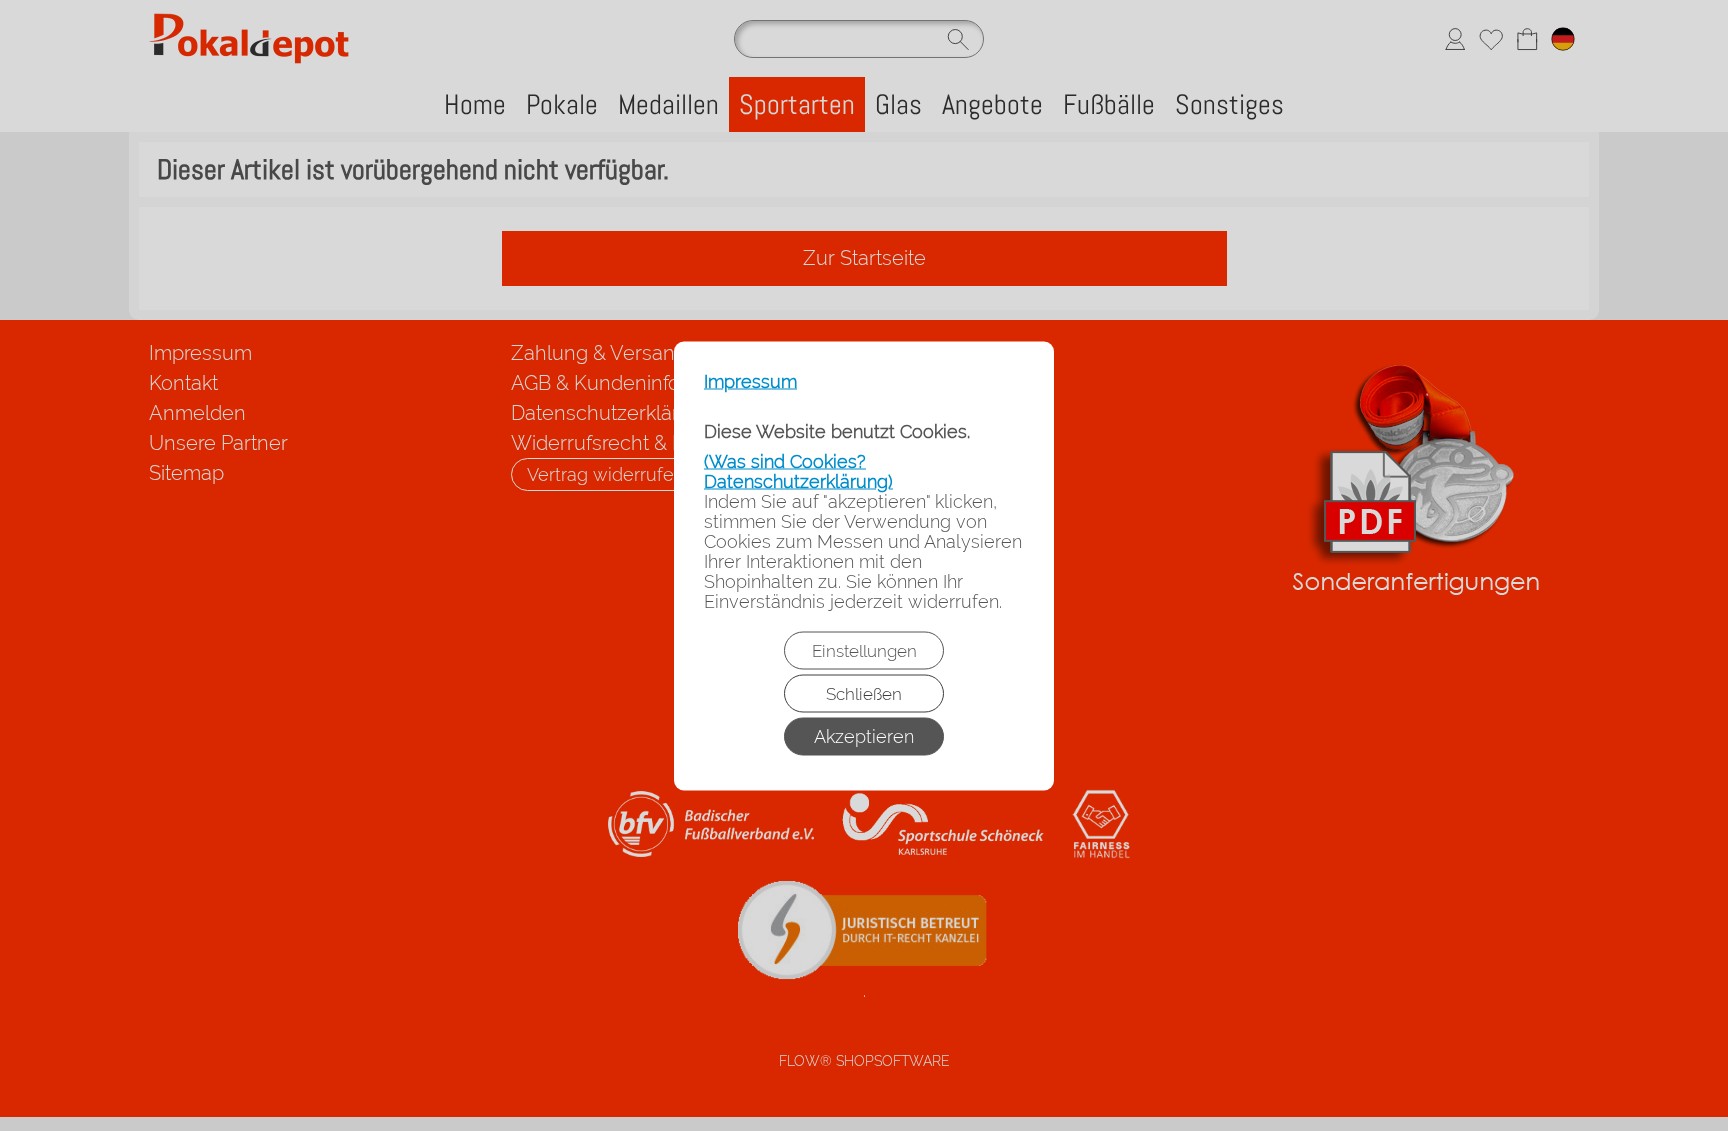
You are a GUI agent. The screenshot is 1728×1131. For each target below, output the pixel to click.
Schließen (864, 693)
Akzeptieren (864, 735)
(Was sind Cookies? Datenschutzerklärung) (798, 470)
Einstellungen (864, 650)
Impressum (750, 381)
